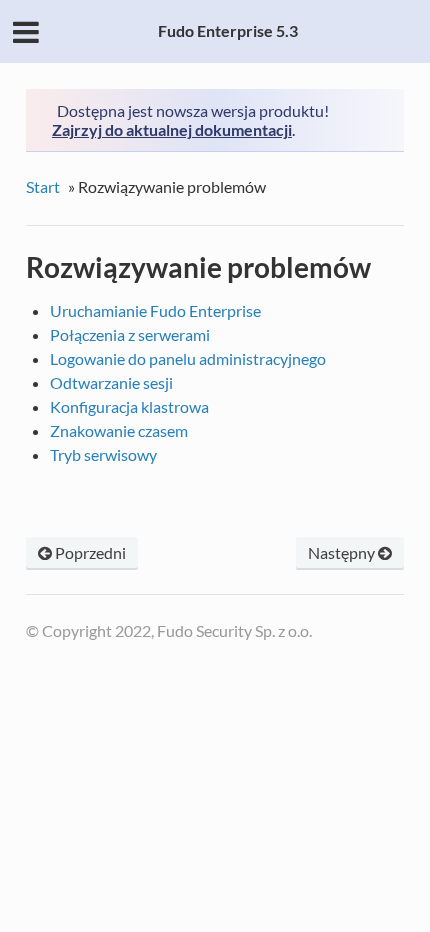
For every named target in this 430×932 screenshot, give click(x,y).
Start (43, 186)
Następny (343, 552)
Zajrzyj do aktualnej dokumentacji (172, 129)
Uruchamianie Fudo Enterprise (155, 310)
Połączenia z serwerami (130, 334)
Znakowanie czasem (119, 430)
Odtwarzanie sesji (111, 382)
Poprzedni (89, 552)
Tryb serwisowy (103, 454)
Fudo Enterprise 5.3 (228, 30)
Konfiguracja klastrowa (129, 406)
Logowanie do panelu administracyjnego (188, 358)
